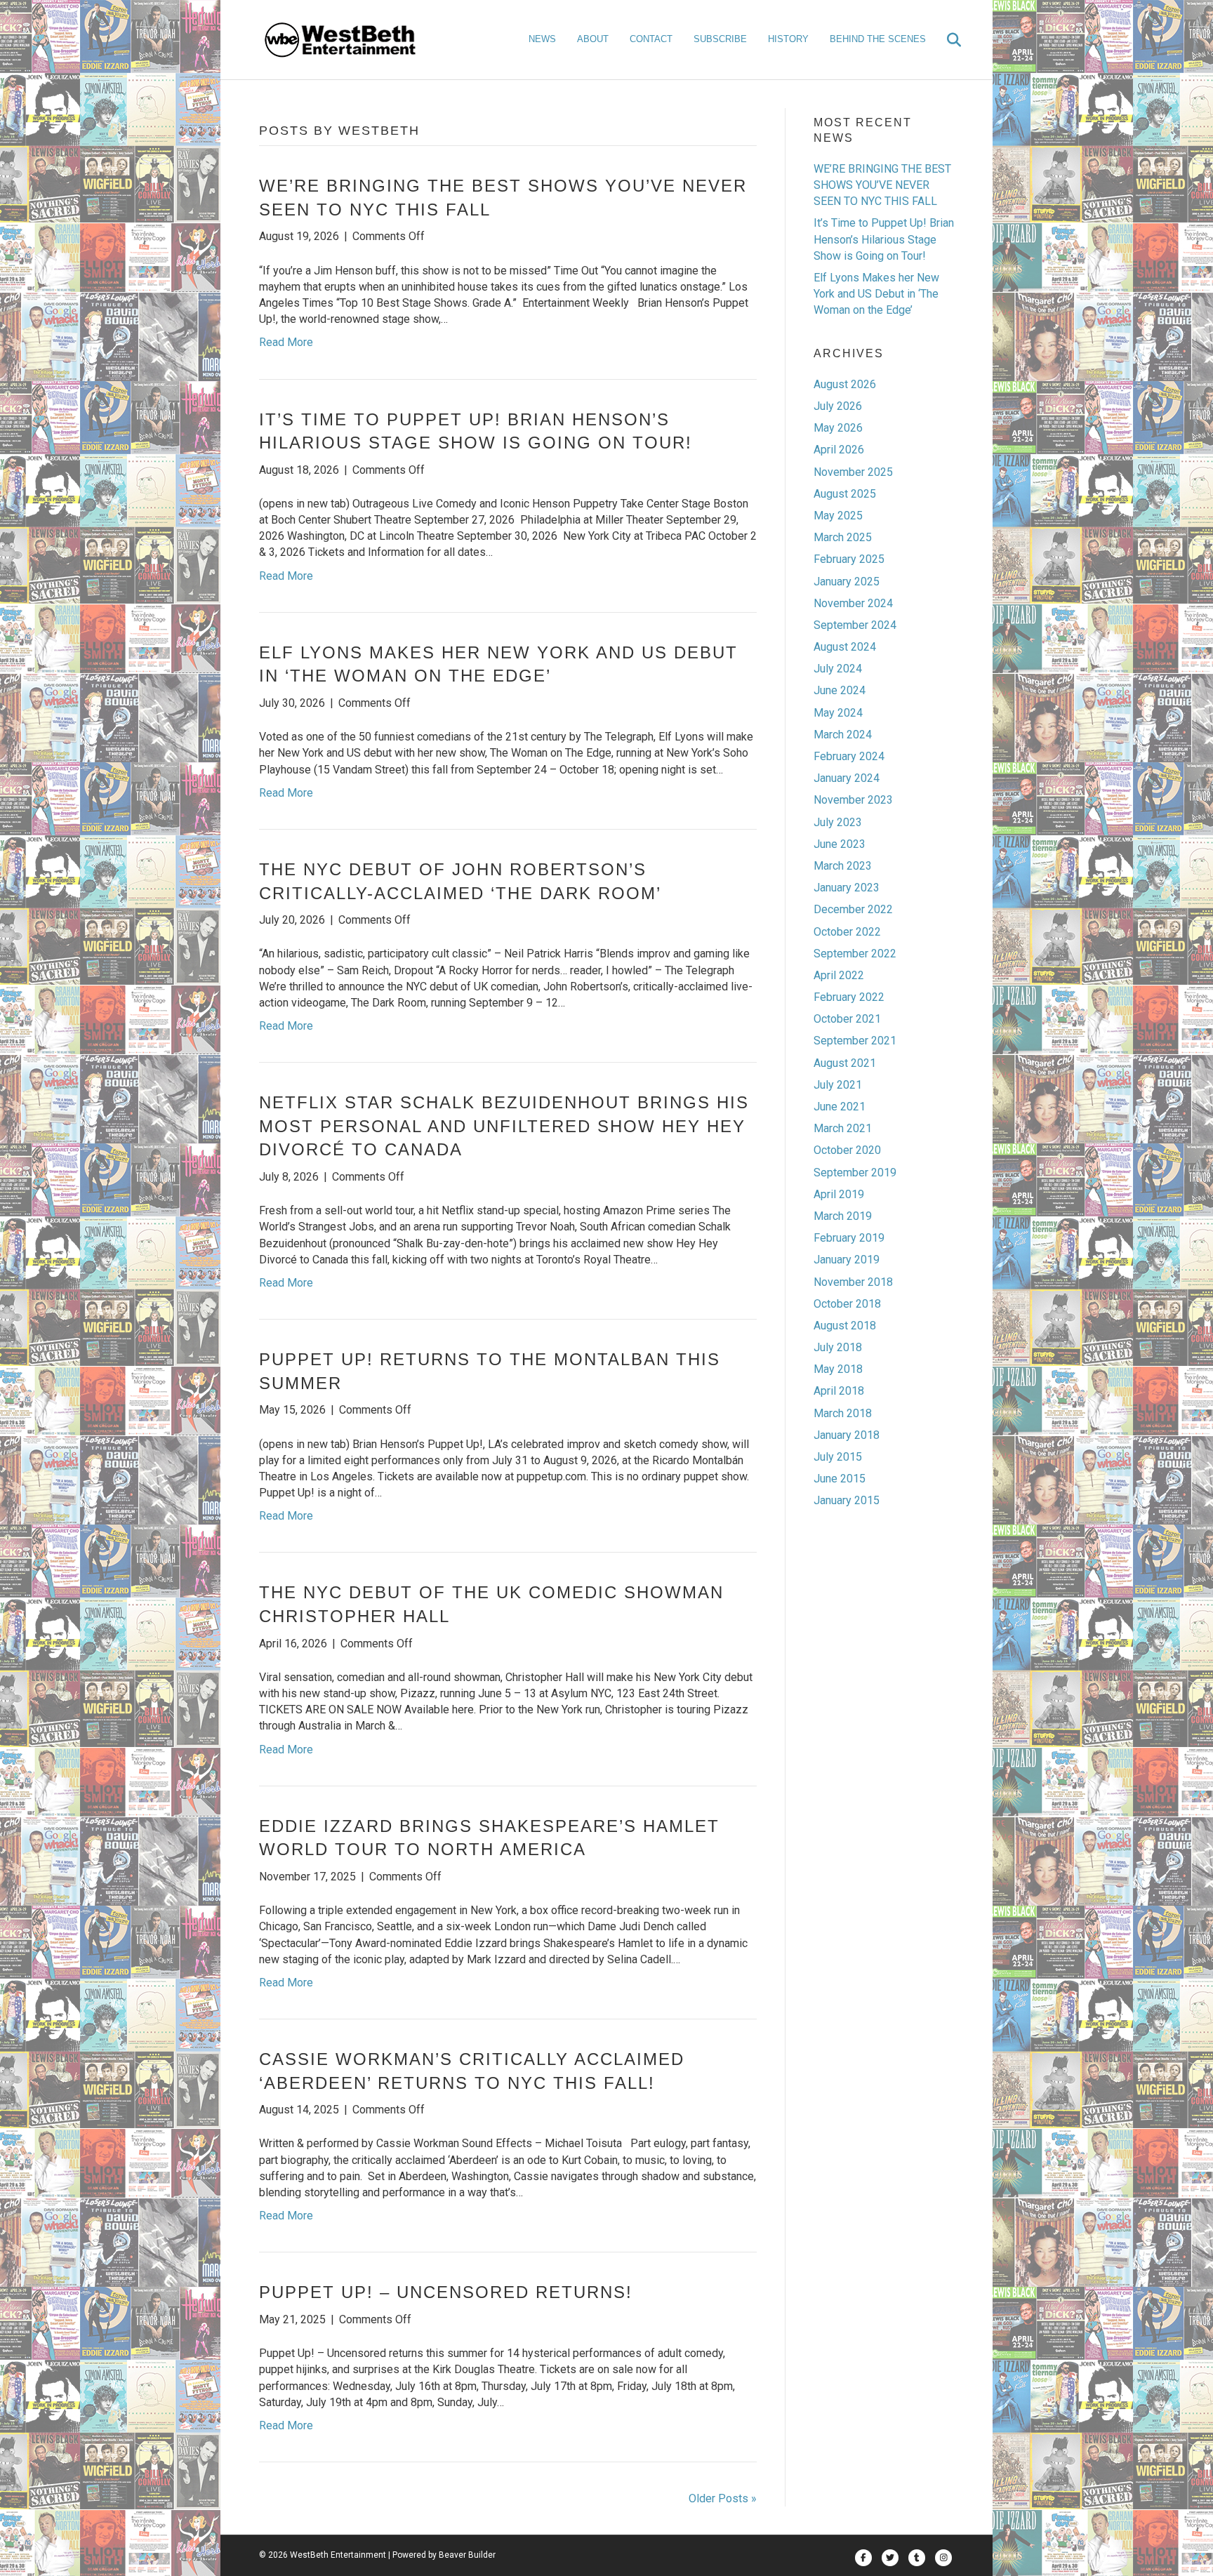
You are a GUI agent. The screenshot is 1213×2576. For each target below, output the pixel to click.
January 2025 (847, 582)
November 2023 (853, 800)
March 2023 (843, 866)
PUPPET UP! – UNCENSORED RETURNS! (446, 2292)
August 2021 (845, 1063)
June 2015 (840, 1479)
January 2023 (847, 888)
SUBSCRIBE (720, 39)
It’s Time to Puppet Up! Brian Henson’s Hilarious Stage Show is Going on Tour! (884, 239)
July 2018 (838, 1347)
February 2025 (849, 559)
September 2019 (855, 1173)
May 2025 (838, 516)
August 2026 (845, 384)
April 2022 (839, 975)
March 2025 (843, 537)
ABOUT (593, 39)
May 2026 (838, 428)
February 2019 (849, 1238)
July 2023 (838, 822)
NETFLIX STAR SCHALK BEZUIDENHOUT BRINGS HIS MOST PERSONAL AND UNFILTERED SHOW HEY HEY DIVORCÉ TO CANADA (504, 1126)
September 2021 (855, 1041)
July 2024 (838, 669)
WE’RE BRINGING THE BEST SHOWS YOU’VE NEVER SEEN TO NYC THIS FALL (882, 185)
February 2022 (849, 997)
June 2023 (840, 844)
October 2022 (847, 932)
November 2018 (853, 1282)
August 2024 (845, 647)
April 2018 (839, 1391)
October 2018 (847, 1304)
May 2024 (838, 713)
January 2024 (847, 778)
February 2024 (849, 756)
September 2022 (855, 954)
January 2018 (847, 1435)
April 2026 (839, 450)
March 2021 (843, 1128)
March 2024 (843, 735)
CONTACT (651, 39)
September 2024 (855, 625)
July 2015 (838, 1457)
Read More (286, 342)
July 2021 (838, 1085)
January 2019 (847, 1260)
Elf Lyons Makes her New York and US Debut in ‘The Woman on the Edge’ (876, 294)
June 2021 (840, 1107)
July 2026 (838, 406)
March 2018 (843, 1413)
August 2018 (845, 1326)
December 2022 (853, 909)
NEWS (542, 39)
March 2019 (843, 1216)
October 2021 (847, 1019)
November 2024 (853, 603)
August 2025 (845, 494)
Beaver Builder (467, 2555)
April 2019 (839, 1194)
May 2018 (838, 1369)
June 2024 (840, 690)
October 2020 (847, 1150)
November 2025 (853, 472)
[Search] (945, 40)
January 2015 (847, 1500)
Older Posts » (723, 2498)
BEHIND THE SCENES (878, 39)
